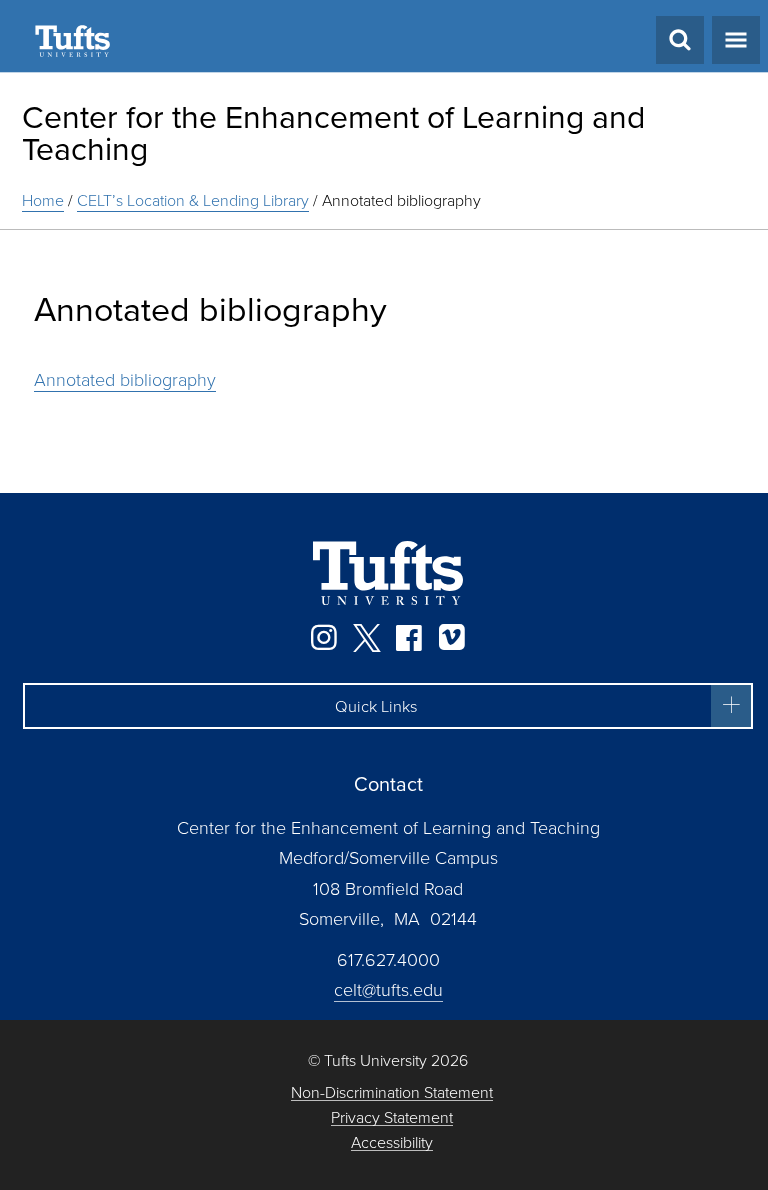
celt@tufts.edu (388, 989)
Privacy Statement (392, 1117)
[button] (388, 706)
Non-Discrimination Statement (392, 1092)
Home (43, 200)
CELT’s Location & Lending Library (193, 200)
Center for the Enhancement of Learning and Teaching (333, 131)
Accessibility (392, 1142)
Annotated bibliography (125, 379)
